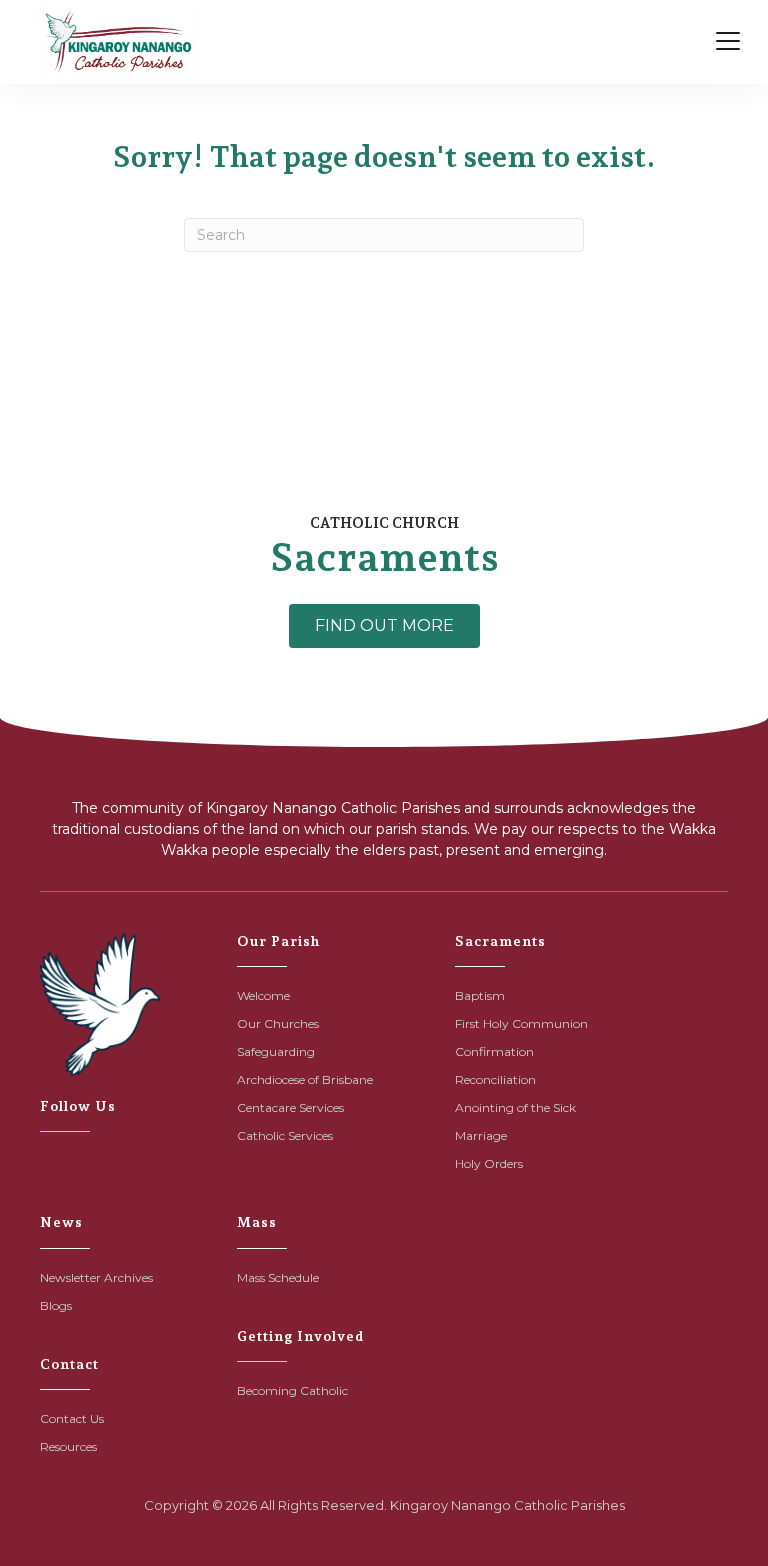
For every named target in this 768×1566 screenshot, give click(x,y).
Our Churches (278, 1023)
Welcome (263, 995)
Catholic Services (285, 1135)
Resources (68, 1446)
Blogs (56, 1305)
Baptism (480, 995)
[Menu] (728, 42)
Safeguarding (276, 1051)
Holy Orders (489, 1163)
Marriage (481, 1135)
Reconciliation (495, 1079)
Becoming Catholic (292, 1390)
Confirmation (494, 1051)
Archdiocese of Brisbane (305, 1079)
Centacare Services (290, 1107)
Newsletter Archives (96, 1277)
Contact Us (72, 1418)
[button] (384, 626)
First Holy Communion (521, 1023)
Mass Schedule (278, 1277)
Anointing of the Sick (515, 1107)
